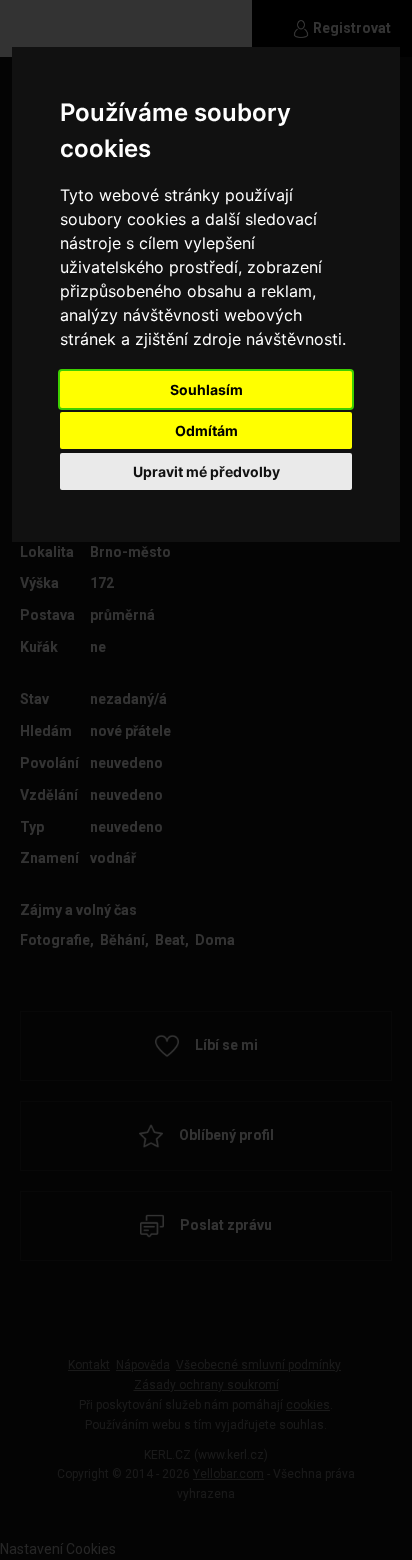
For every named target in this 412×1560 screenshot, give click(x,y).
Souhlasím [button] (206, 389)
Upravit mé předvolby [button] (206, 471)
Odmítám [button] (206, 430)
